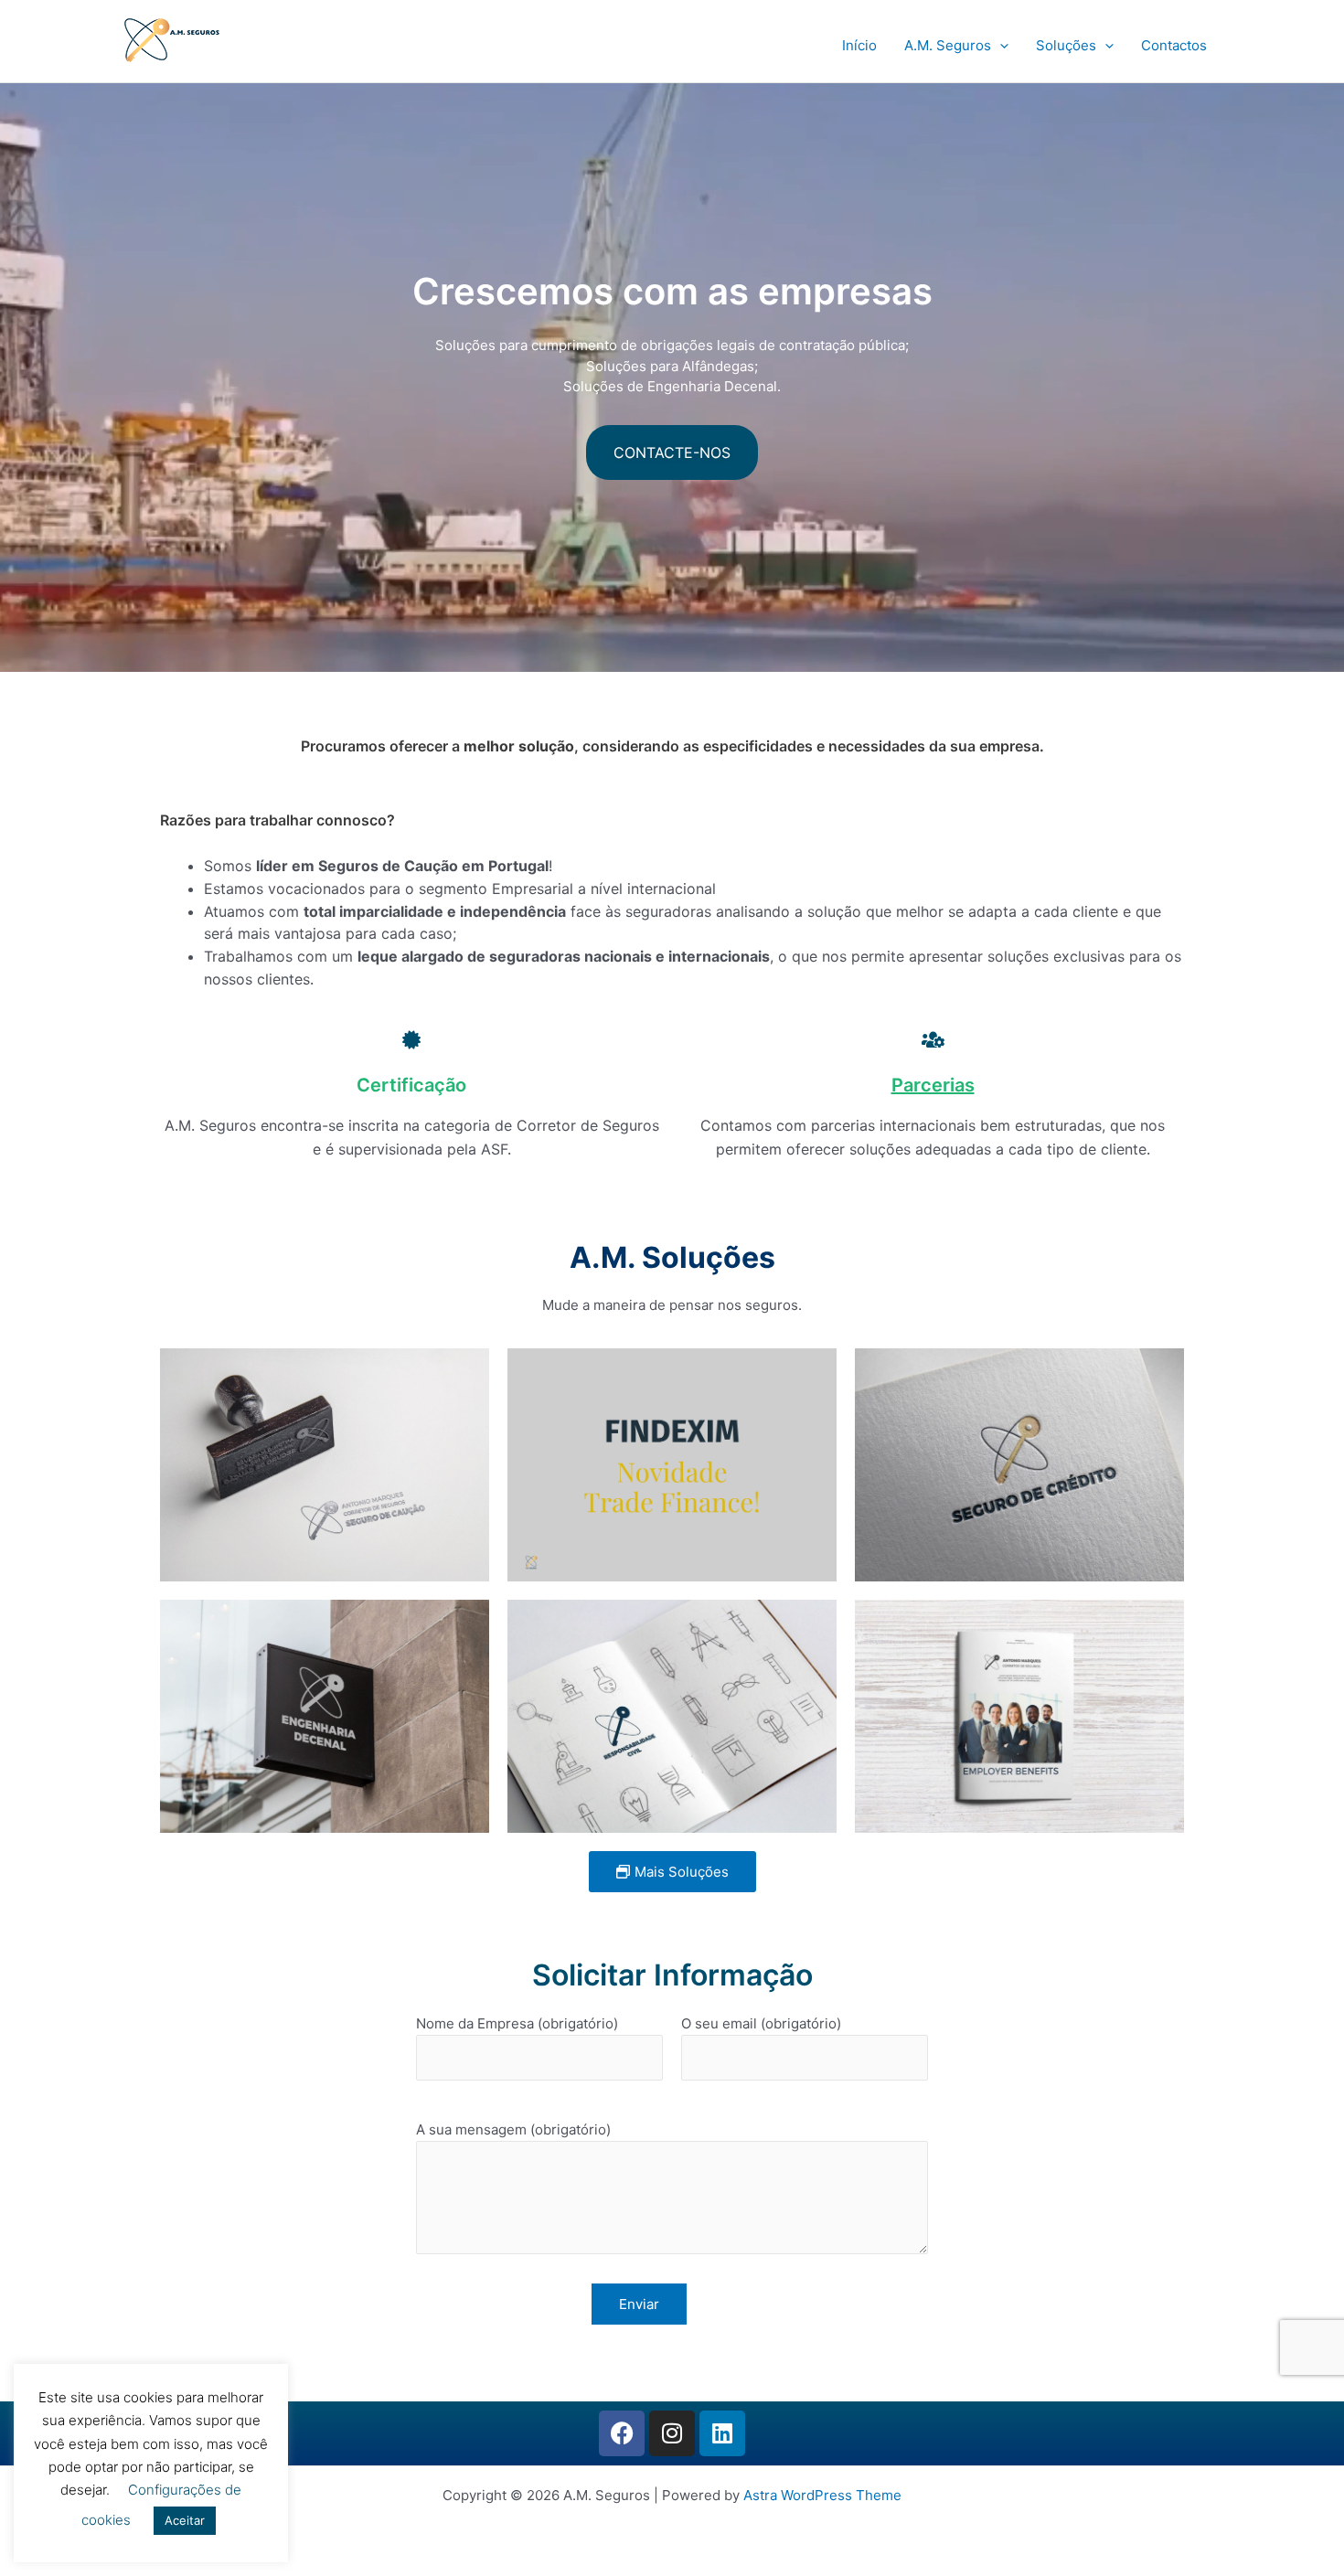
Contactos (1174, 45)
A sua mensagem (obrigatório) (513, 2129)
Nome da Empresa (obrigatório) (517, 2023)
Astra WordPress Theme (822, 2495)
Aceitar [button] (185, 2520)
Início (859, 45)
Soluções (1066, 45)
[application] (1000, 46)
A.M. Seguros (948, 45)
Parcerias (933, 1085)
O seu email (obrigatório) (761, 2023)
